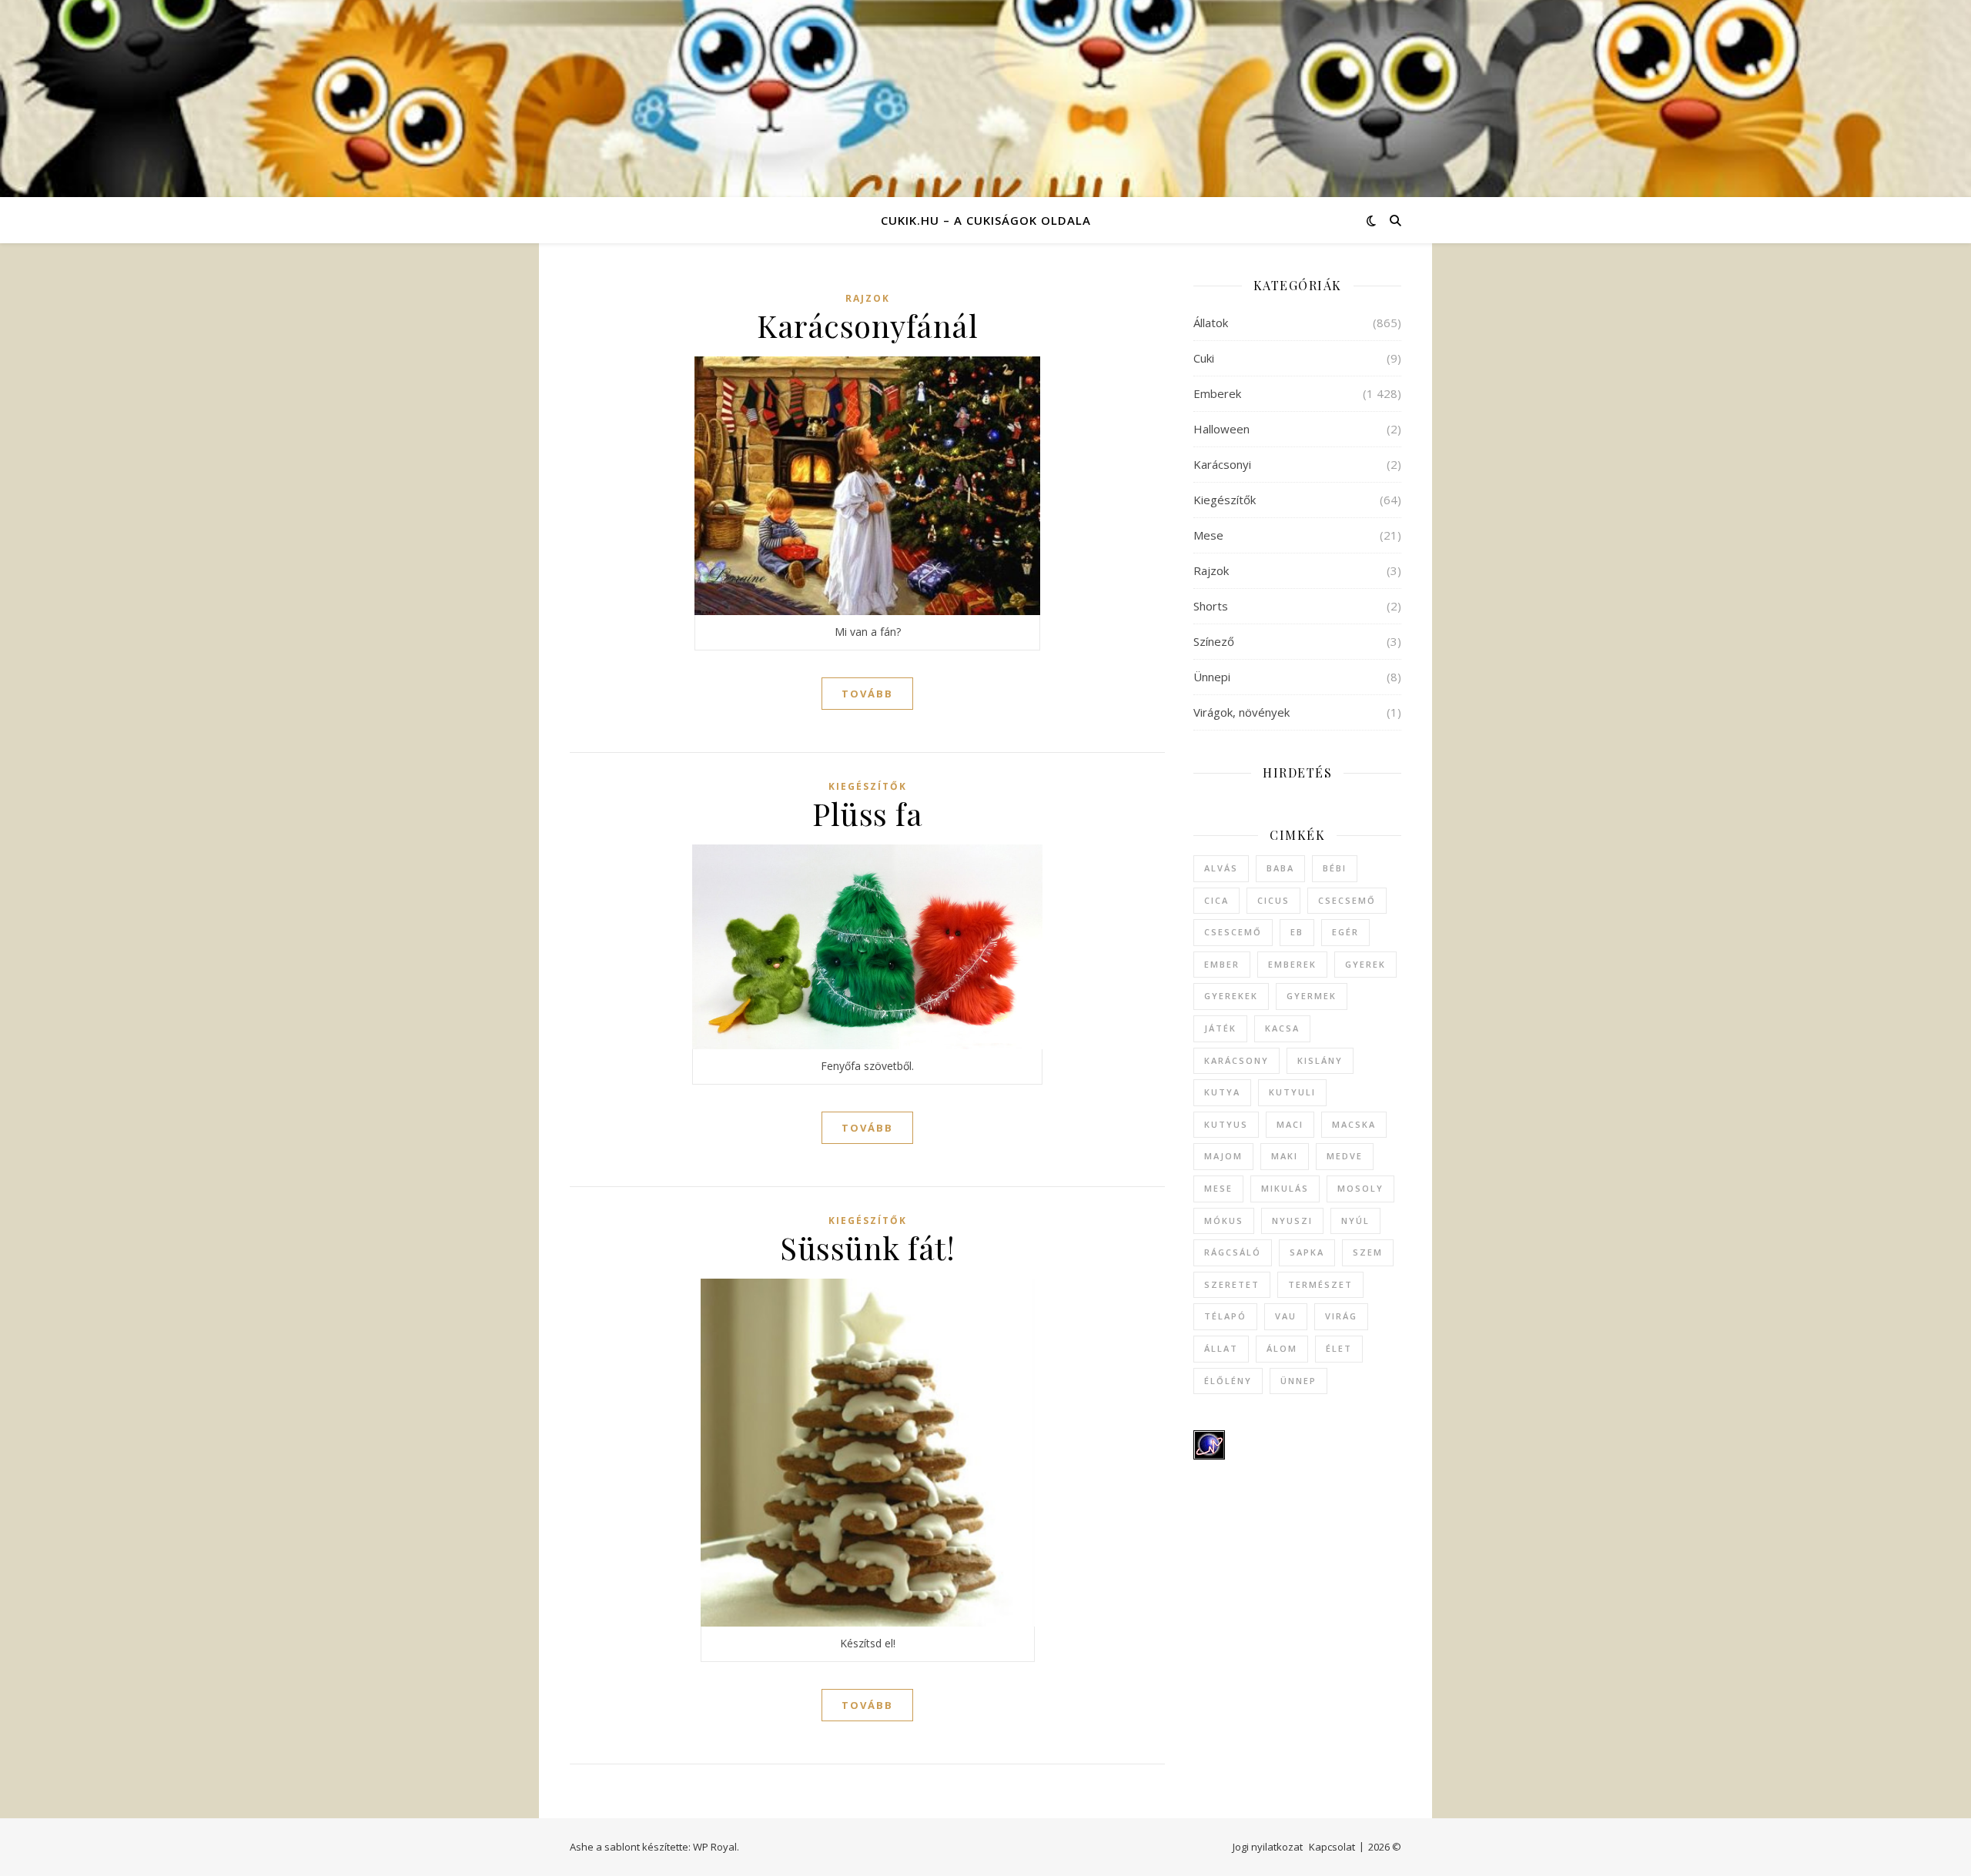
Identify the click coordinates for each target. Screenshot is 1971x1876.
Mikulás (1285, 1188)
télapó (1225, 1316)
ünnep (1298, 1381)
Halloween (1221, 429)
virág (1341, 1316)
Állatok (1211, 323)
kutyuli (1292, 1092)
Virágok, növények (1241, 712)
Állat (1221, 1348)
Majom (1223, 1156)
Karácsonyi (1222, 464)
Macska (1354, 1124)
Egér (1345, 932)
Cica (1216, 900)
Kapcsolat (1332, 1847)
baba (1280, 868)
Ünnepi (1212, 677)
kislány (1320, 1060)
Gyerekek (1231, 996)
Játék (1220, 1028)
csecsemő (1347, 900)
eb (1297, 932)
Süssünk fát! (867, 1247)
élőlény (1228, 1381)
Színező (1214, 641)
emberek (1292, 964)
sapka (1307, 1252)
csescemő (1233, 932)
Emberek (1217, 393)
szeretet (1232, 1284)
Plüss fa (867, 813)
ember (1222, 964)
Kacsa (1282, 1028)
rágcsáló (1233, 1252)
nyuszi (1292, 1221)
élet (1339, 1348)
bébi (1335, 868)
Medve (1345, 1156)
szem (1368, 1252)
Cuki (1204, 358)
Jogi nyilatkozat (1268, 1847)
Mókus (1224, 1221)
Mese (1208, 535)
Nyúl (1355, 1221)
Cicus (1273, 900)
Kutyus (1226, 1124)
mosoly (1360, 1188)
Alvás (1221, 868)
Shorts (1211, 606)
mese (1218, 1188)
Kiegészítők (868, 786)
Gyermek (1312, 996)
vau (1286, 1316)
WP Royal (715, 1847)
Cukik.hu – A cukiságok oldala (986, 220)
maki (1285, 1156)
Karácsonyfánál (867, 325)
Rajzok (868, 298)
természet (1320, 1284)
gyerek (1365, 964)
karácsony (1236, 1060)
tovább (867, 694)
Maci (1290, 1124)
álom (1282, 1348)
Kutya (1222, 1092)
